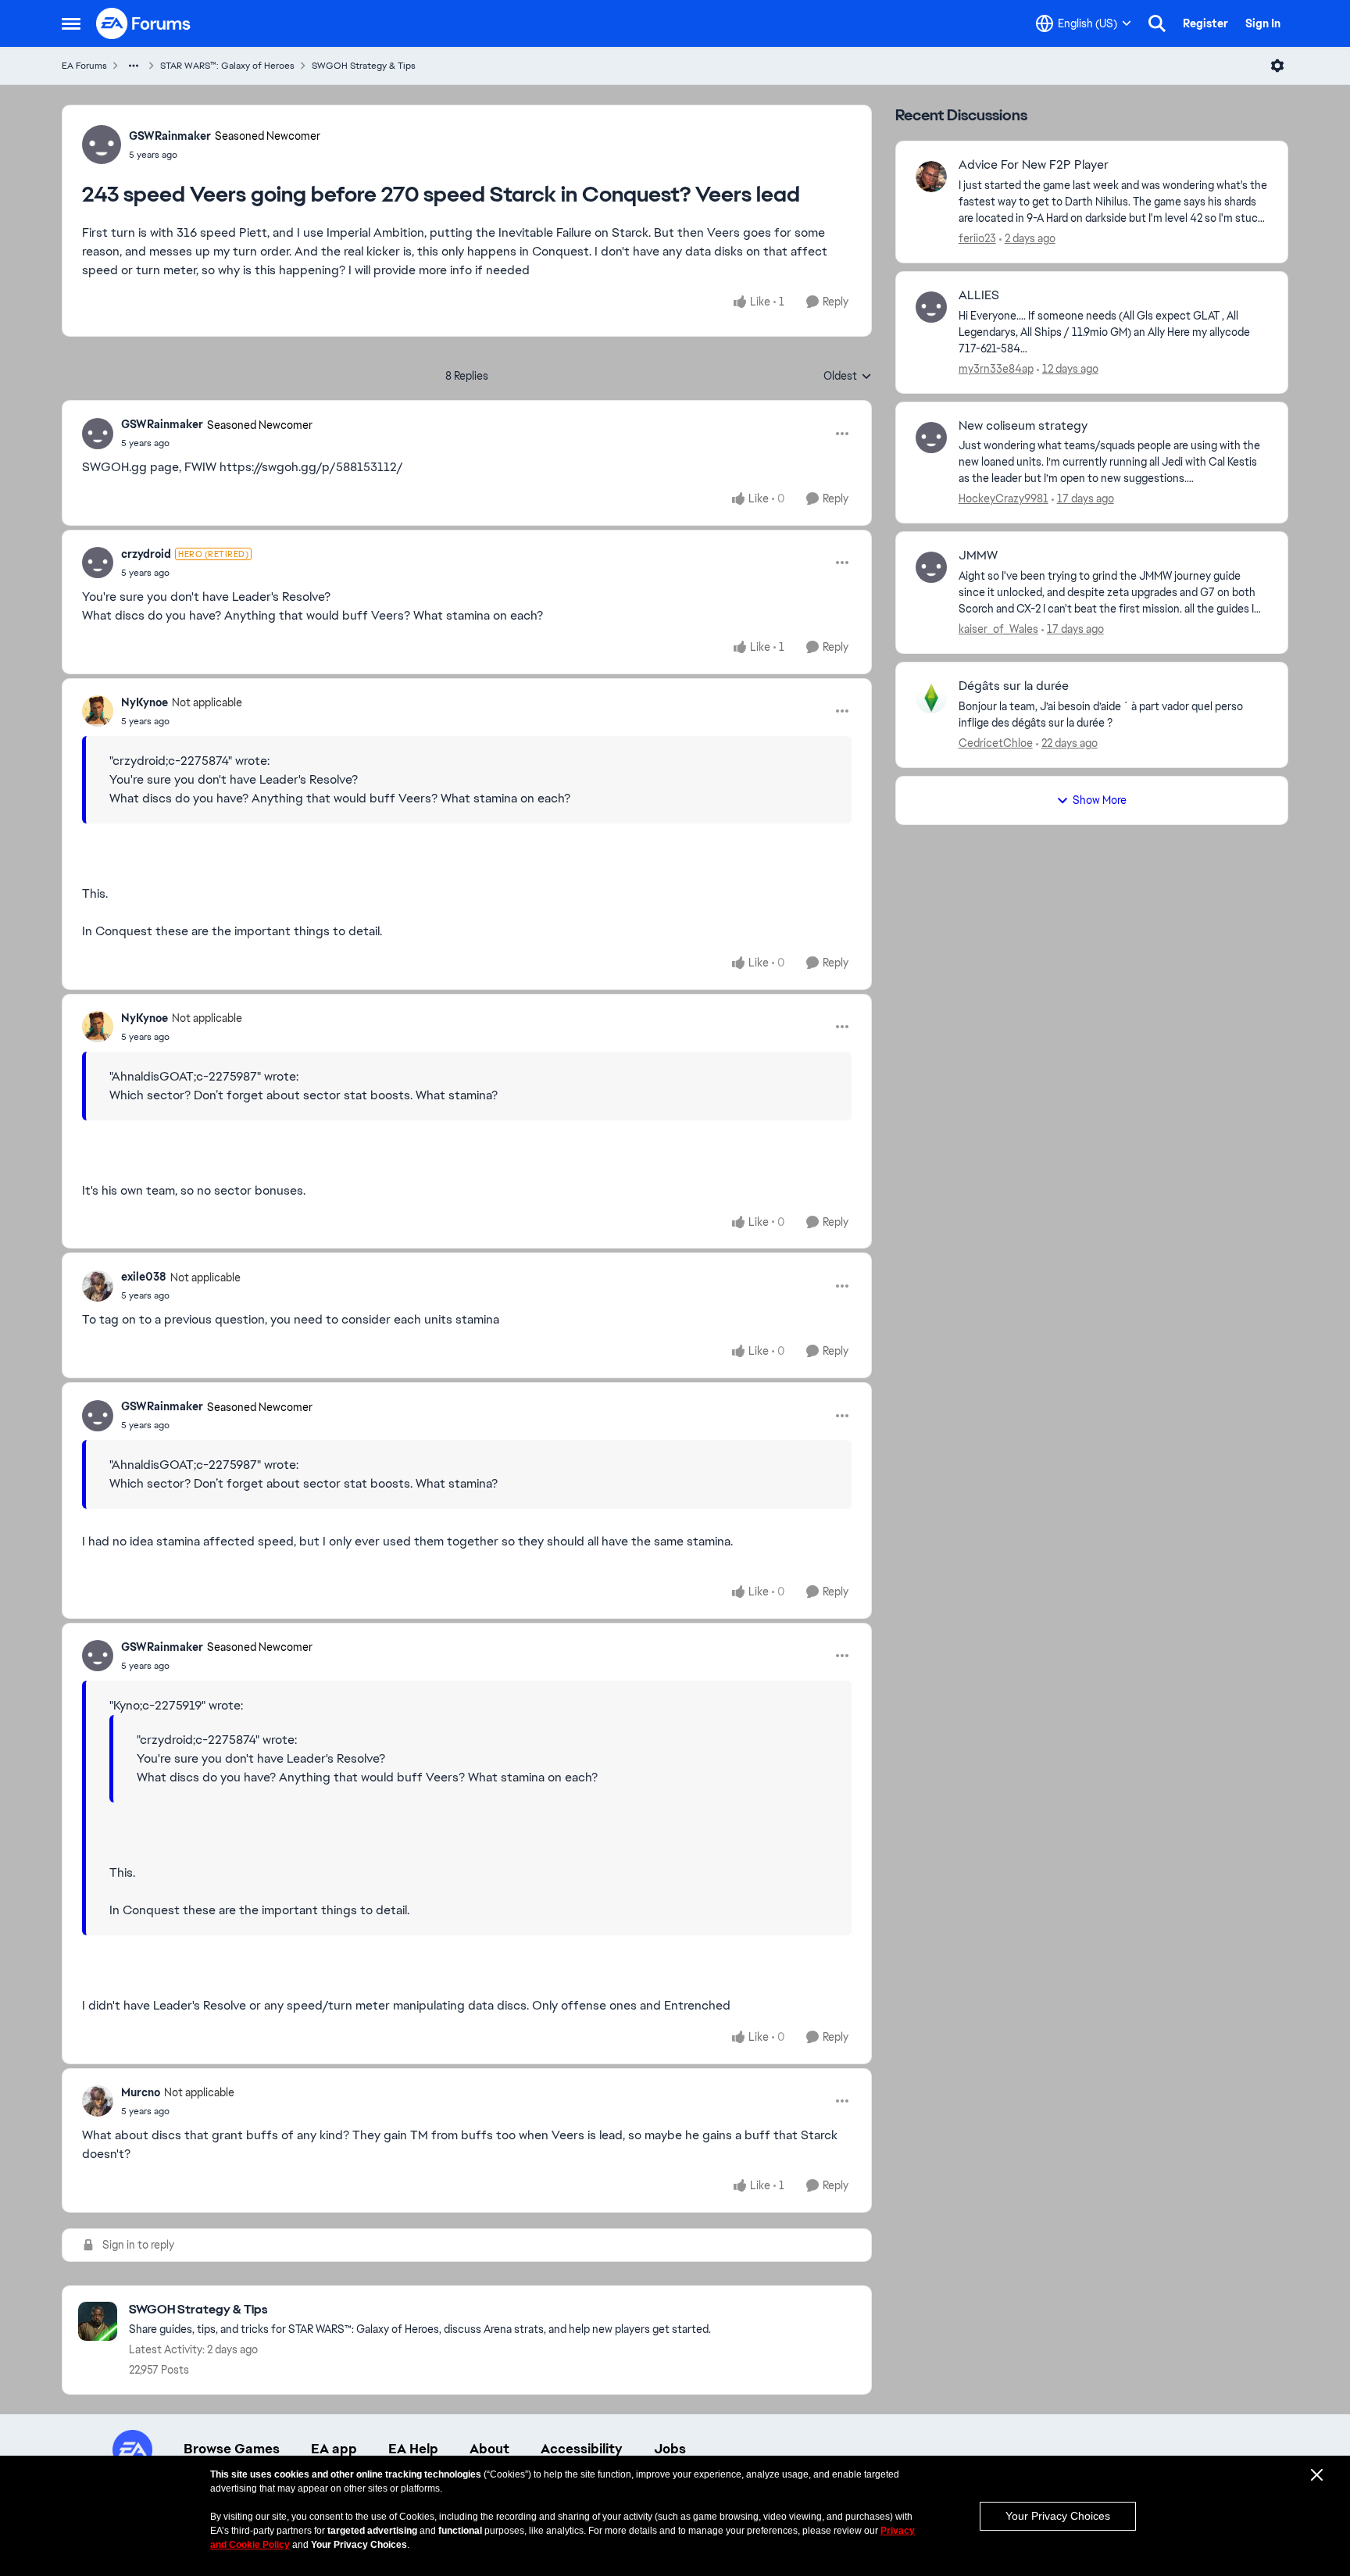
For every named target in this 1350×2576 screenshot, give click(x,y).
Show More (1100, 800)
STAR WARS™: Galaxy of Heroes (227, 66)
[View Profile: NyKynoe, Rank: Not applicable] (98, 711)
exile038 (144, 1277)
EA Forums (84, 66)
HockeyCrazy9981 (1004, 498)
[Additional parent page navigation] (134, 66)
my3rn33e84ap (996, 369)
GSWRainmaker (170, 136)
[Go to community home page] (144, 23)
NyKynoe (145, 702)
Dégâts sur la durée (1014, 686)
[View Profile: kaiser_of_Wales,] (931, 567)
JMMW (978, 556)
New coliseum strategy (1023, 426)
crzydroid (146, 554)
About (489, 2449)
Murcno (141, 2092)
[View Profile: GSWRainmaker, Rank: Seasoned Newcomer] (102, 145)
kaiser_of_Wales (998, 629)
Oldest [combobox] (848, 377)
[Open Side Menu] (71, 23)
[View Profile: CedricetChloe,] (931, 698)
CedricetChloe (996, 743)
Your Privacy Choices (1058, 2516)
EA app (334, 2449)
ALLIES (979, 295)
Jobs (670, 2449)
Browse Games (232, 2449)
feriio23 (977, 238)
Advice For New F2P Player (1034, 165)
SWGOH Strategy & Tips (364, 66)
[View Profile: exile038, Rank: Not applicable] (98, 1286)
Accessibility (582, 2449)
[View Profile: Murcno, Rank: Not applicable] (98, 2101)
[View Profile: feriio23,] (931, 177)
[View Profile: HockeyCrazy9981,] (931, 438)
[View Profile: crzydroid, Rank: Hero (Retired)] (98, 563)
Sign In (1263, 23)
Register (1205, 23)
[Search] (1157, 23)
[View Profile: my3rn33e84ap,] (931, 307)
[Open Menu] (1277, 66)
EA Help (413, 2449)
